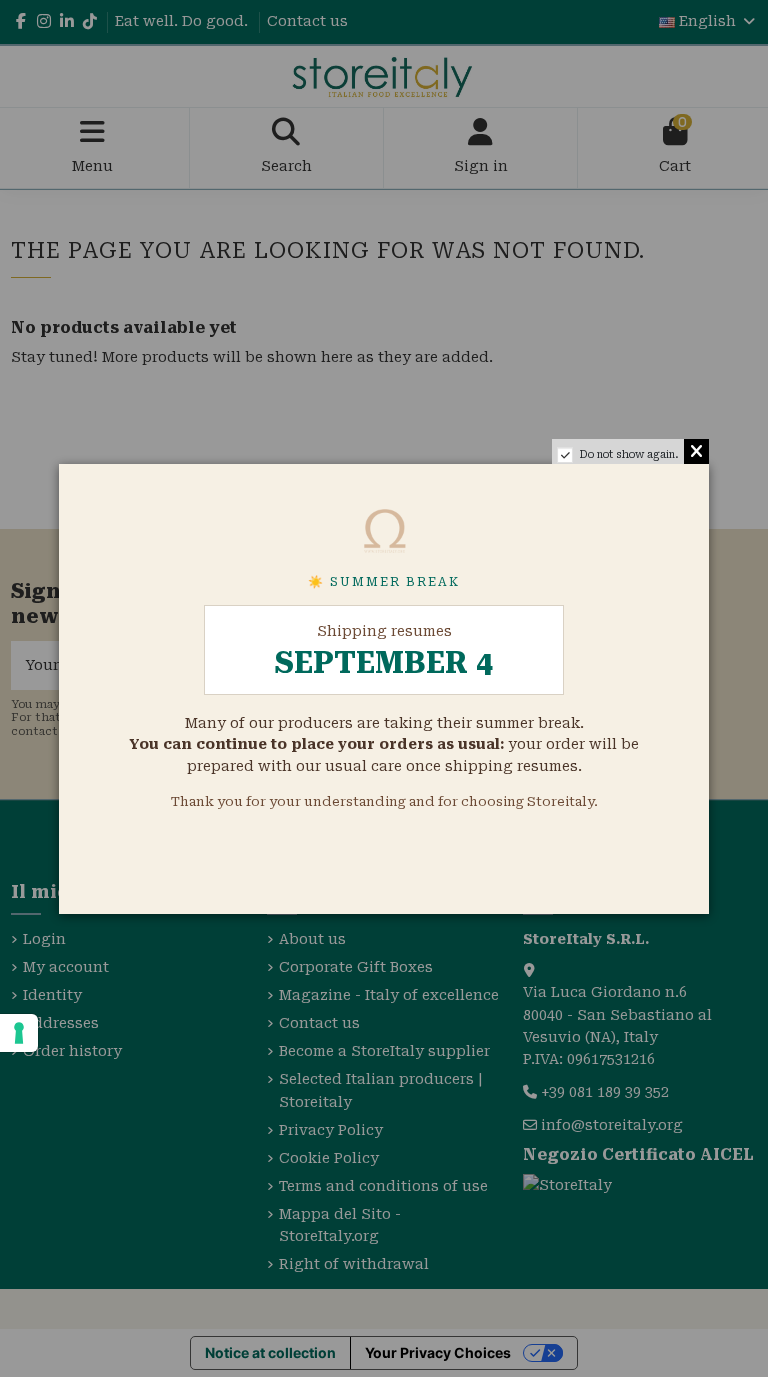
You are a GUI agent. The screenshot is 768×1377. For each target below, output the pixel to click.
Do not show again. (629, 454)
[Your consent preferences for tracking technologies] (19, 1033)
